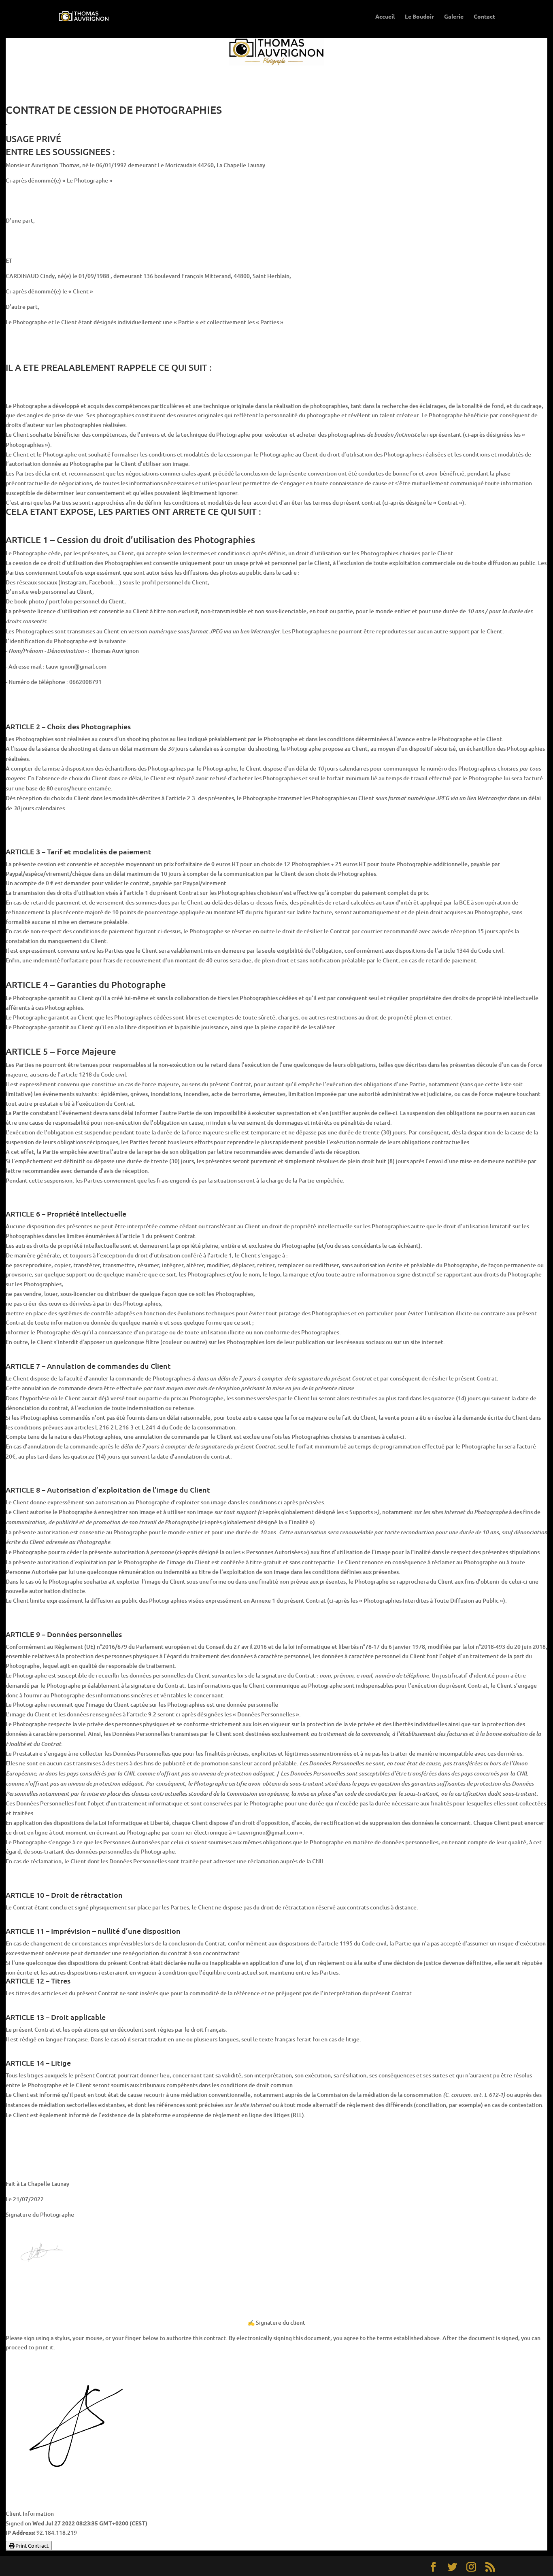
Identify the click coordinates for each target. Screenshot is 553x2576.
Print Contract (31, 2545)
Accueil (385, 17)
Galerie (454, 17)
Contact (484, 17)
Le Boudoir (419, 17)
